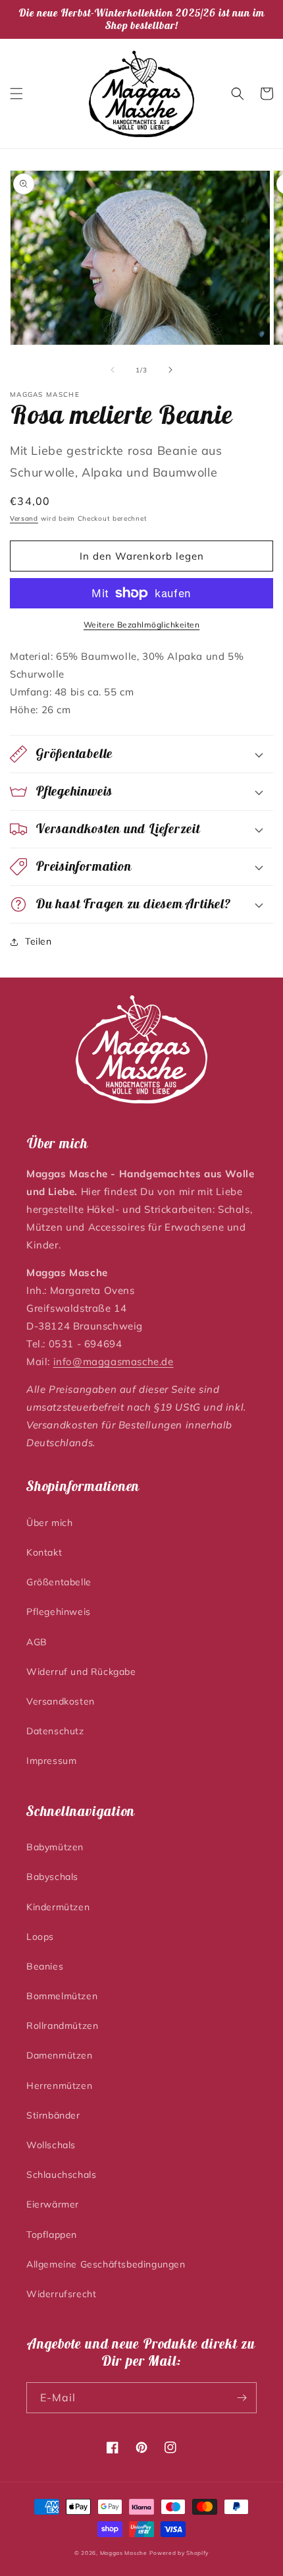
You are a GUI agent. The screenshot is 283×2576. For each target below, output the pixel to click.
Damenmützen (60, 2055)
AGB (37, 1642)
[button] (16, 94)
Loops (40, 1937)
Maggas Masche (124, 2553)
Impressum (51, 1761)
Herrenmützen (59, 2086)
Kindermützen (58, 1907)
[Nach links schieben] (113, 370)
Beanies (45, 1966)
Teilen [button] (39, 941)
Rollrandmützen (62, 2026)
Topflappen (52, 2235)
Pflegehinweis (59, 1612)
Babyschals (52, 1877)
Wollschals (51, 2145)
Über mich (49, 1523)
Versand (24, 518)
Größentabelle (59, 1582)
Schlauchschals (61, 2175)
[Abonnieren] (242, 2398)
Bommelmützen (62, 1996)
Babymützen (55, 1847)
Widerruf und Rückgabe (81, 1672)
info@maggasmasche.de (114, 1361)
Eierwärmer (53, 2204)
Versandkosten (61, 1701)
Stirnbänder (53, 2115)
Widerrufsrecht (61, 2294)
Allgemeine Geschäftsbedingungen (106, 2264)
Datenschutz (55, 1731)
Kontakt (44, 1552)
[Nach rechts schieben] (170, 370)
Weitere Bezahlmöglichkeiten (142, 625)
